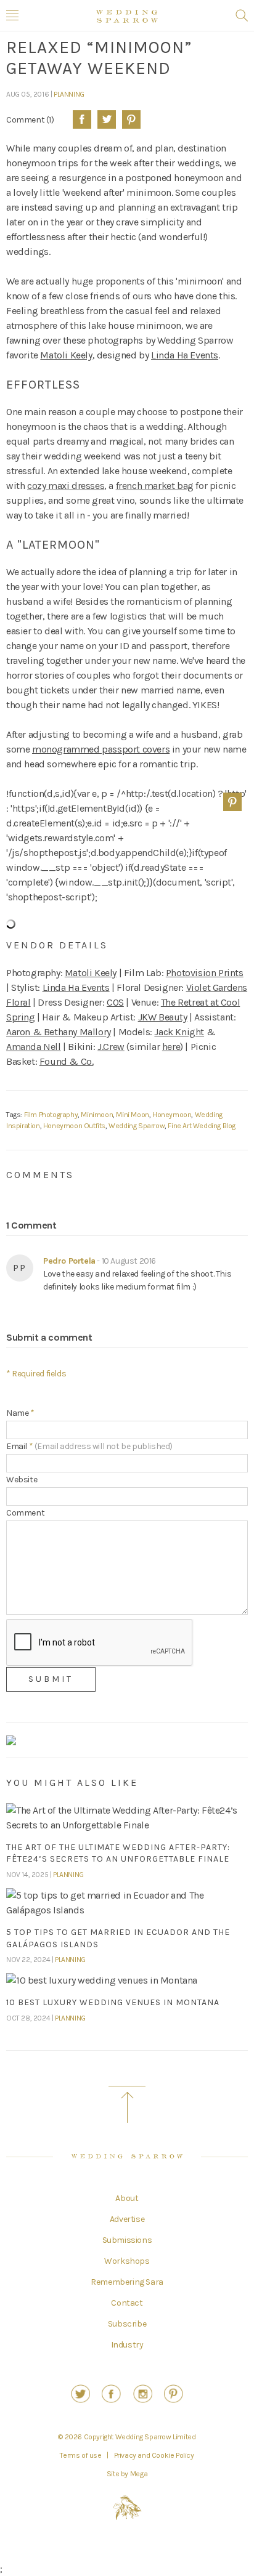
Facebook (82, 119)
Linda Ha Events (185, 355)
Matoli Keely (66, 355)
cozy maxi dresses (66, 486)
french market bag (155, 486)
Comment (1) (30, 119)
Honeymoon (172, 1115)
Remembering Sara (127, 2282)
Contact (127, 2303)
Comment (25, 1513)
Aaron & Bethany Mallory (59, 1032)
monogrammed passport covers (101, 749)
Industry (127, 2345)
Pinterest (131, 119)
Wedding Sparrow (137, 1126)
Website (22, 1480)
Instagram (143, 2394)
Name (20, 1413)
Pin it (232, 802)
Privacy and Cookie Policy (154, 2455)
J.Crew (111, 1047)
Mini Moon (132, 1115)
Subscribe (127, 2324)
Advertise (127, 2219)
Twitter (107, 119)
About (127, 2198)
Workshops (127, 2261)
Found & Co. (67, 1061)
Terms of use (80, 2455)
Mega (139, 2474)
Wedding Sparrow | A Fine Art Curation (127, 16)
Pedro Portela (69, 1261)
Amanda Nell (34, 1047)
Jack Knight (179, 1032)
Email (89, 1446)
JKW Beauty (163, 1017)
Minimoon (97, 1115)
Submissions (127, 2240)
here (171, 1047)
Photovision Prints (205, 973)
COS (115, 1002)
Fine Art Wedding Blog (202, 1126)
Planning (69, 94)
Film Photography (51, 1115)
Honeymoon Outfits (74, 1126)
